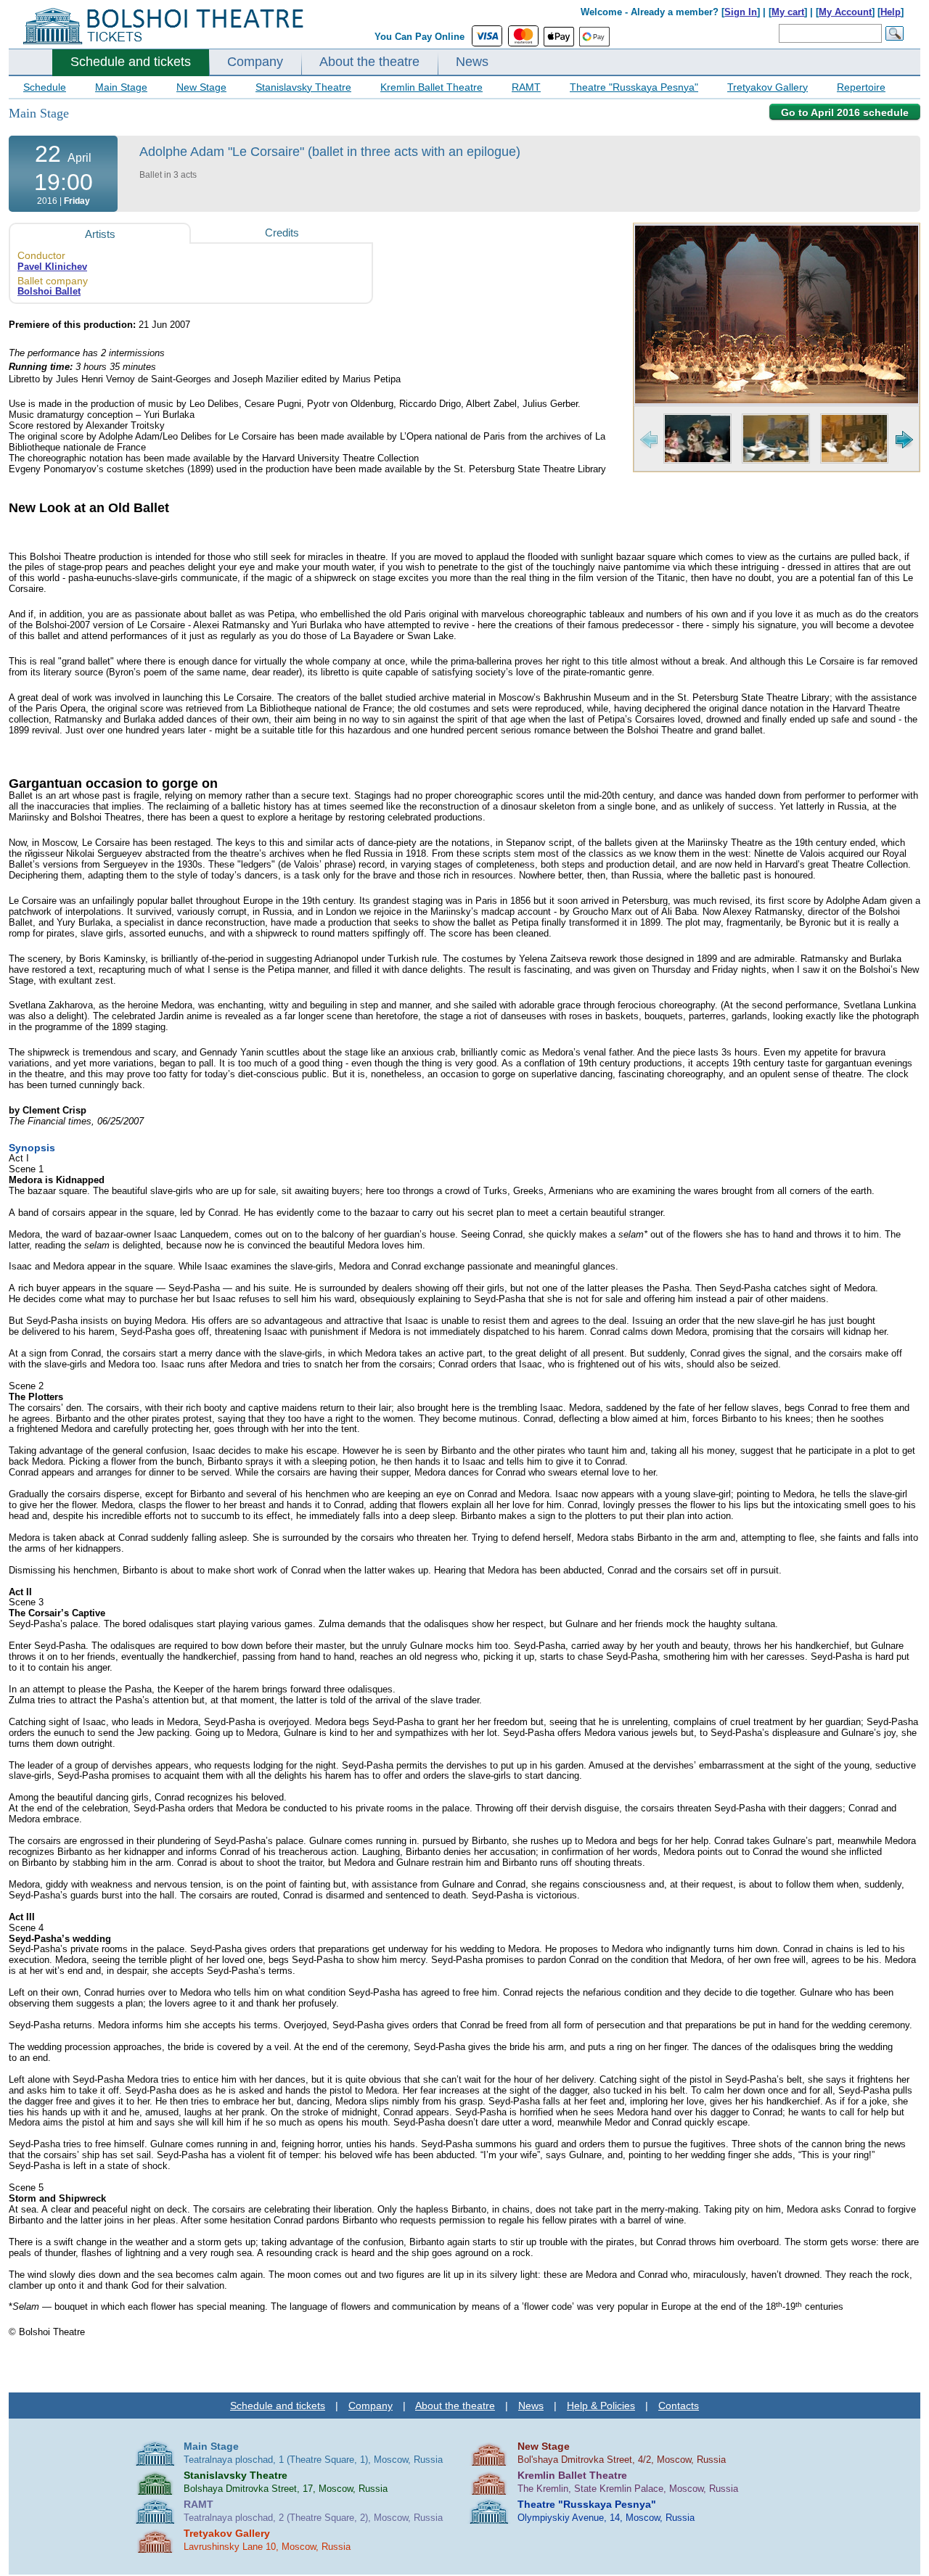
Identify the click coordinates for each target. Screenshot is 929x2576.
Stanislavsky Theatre (303, 87)
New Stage (201, 87)
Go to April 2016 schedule (845, 112)
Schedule (45, 87)
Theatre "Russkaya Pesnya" (634, 87)
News (472, 62)
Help (891, 12)
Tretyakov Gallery (768, 87)
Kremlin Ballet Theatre (431, 87)
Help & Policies (601, 2406)
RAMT (526, 87)
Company (255, 62)
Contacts (679, 2406)
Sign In (741, 12)
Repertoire (861, 87)
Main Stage (121, 87)
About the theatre (369, 62)
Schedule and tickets (131, 62)
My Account (845, 12)
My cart (788, 12)
